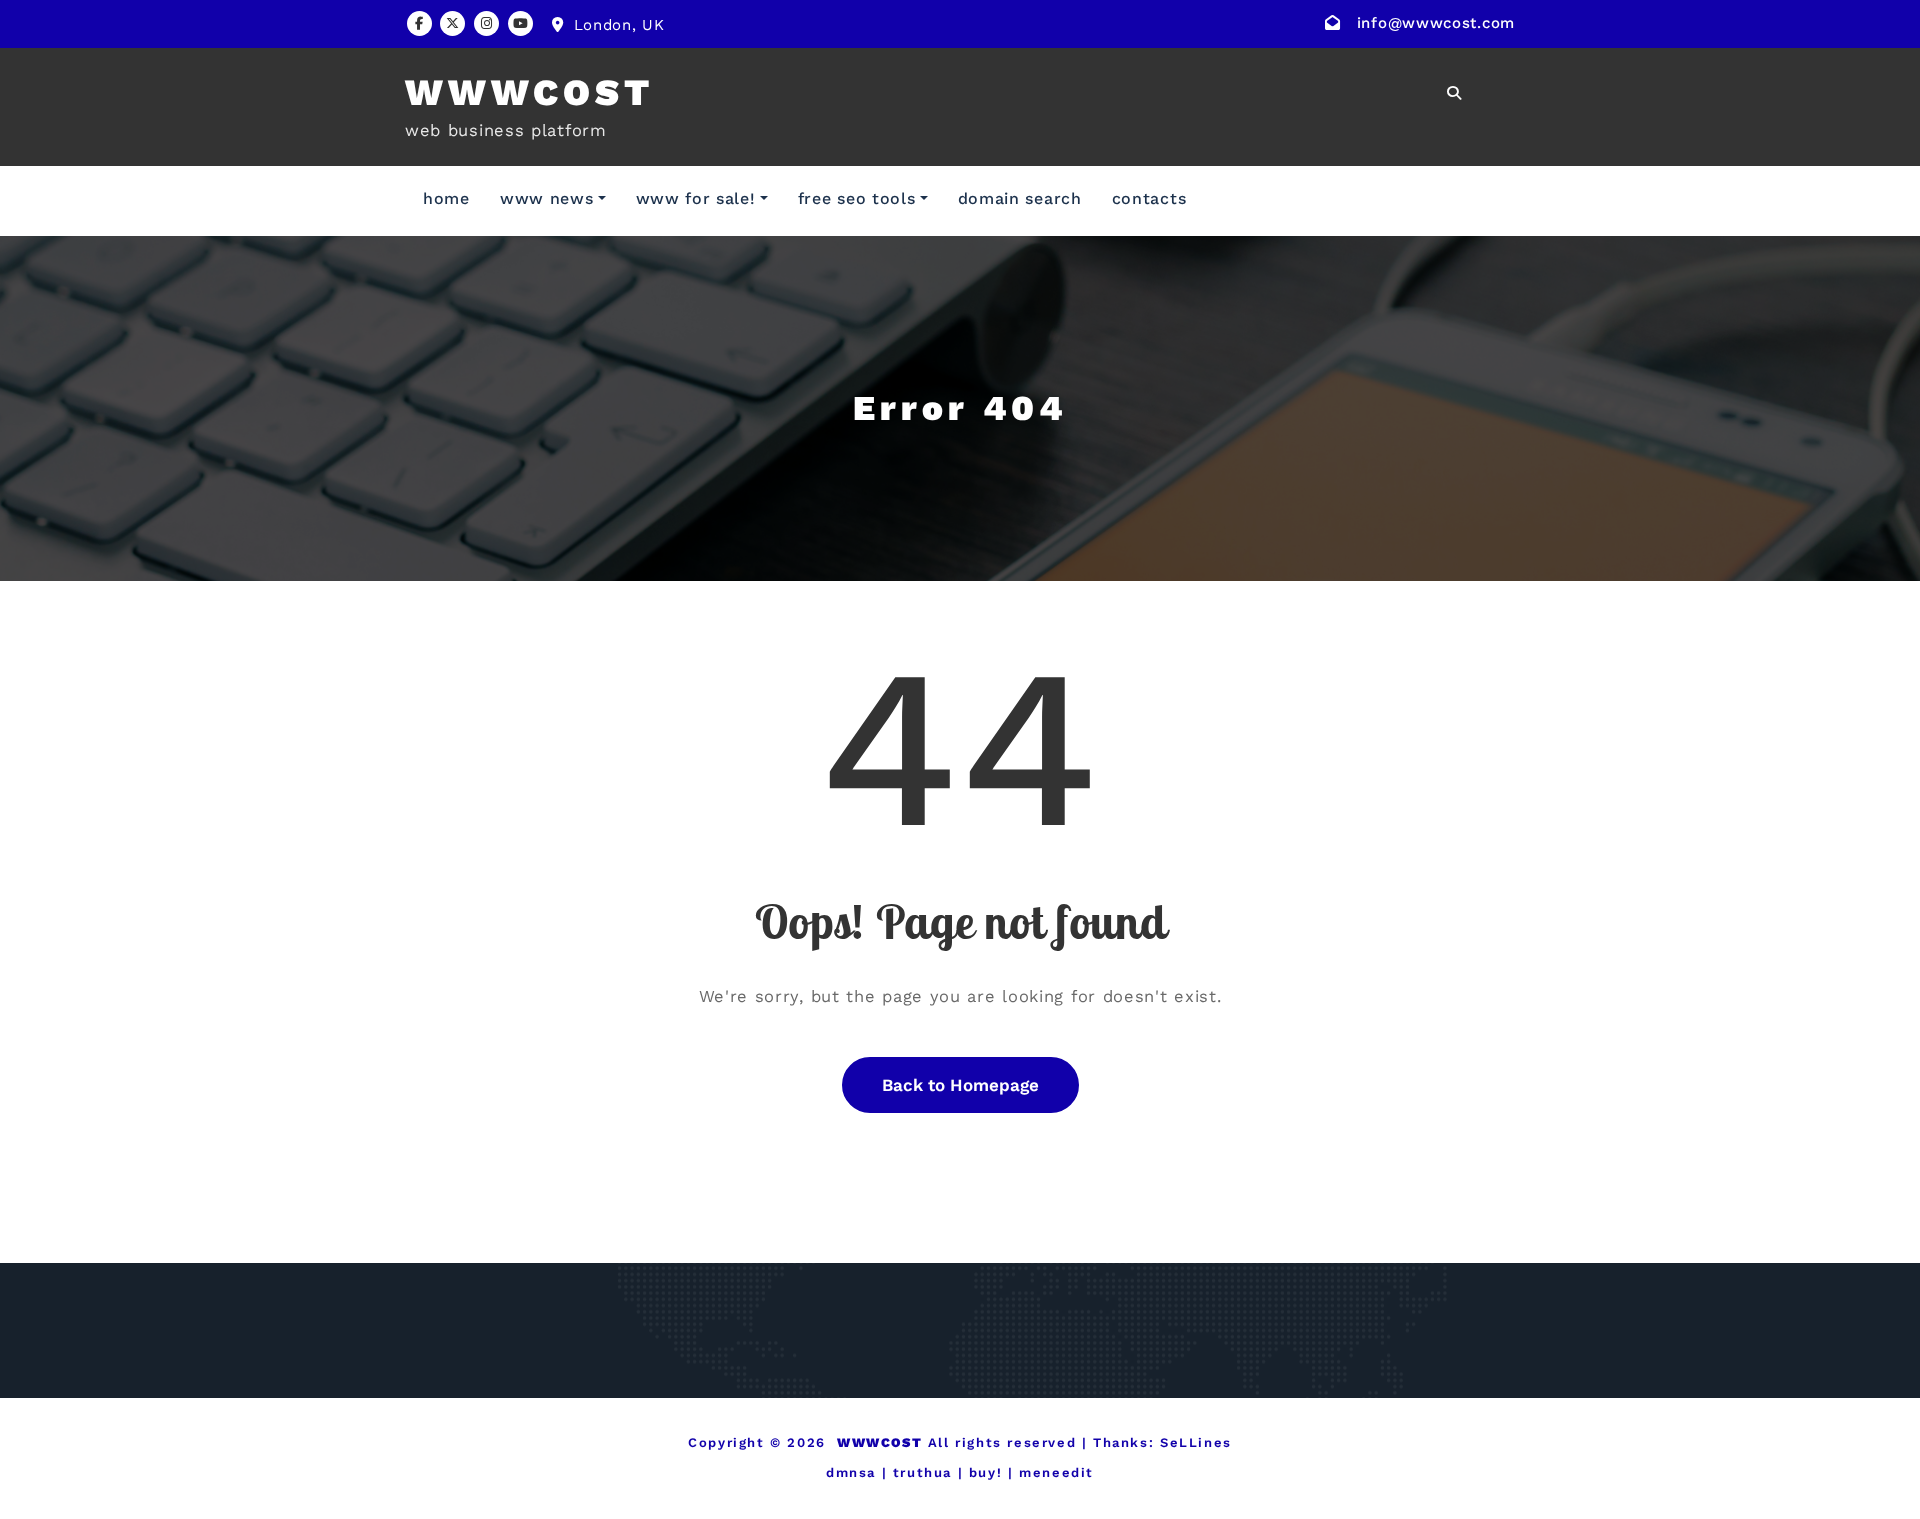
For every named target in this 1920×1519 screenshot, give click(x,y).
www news (547, 198)
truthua (922, 1472)
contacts (1149, 198)
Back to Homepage (960, 1085)
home (446, 198)
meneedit (1056, 1472)
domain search (1020, 198)
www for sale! (696, 198)
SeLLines (1196, 1442)
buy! (985, 1472)
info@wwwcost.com (1436, 23)
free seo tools (857, 198)
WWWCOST (529, 92)
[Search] (1456, 93)
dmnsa (851, 1472)
